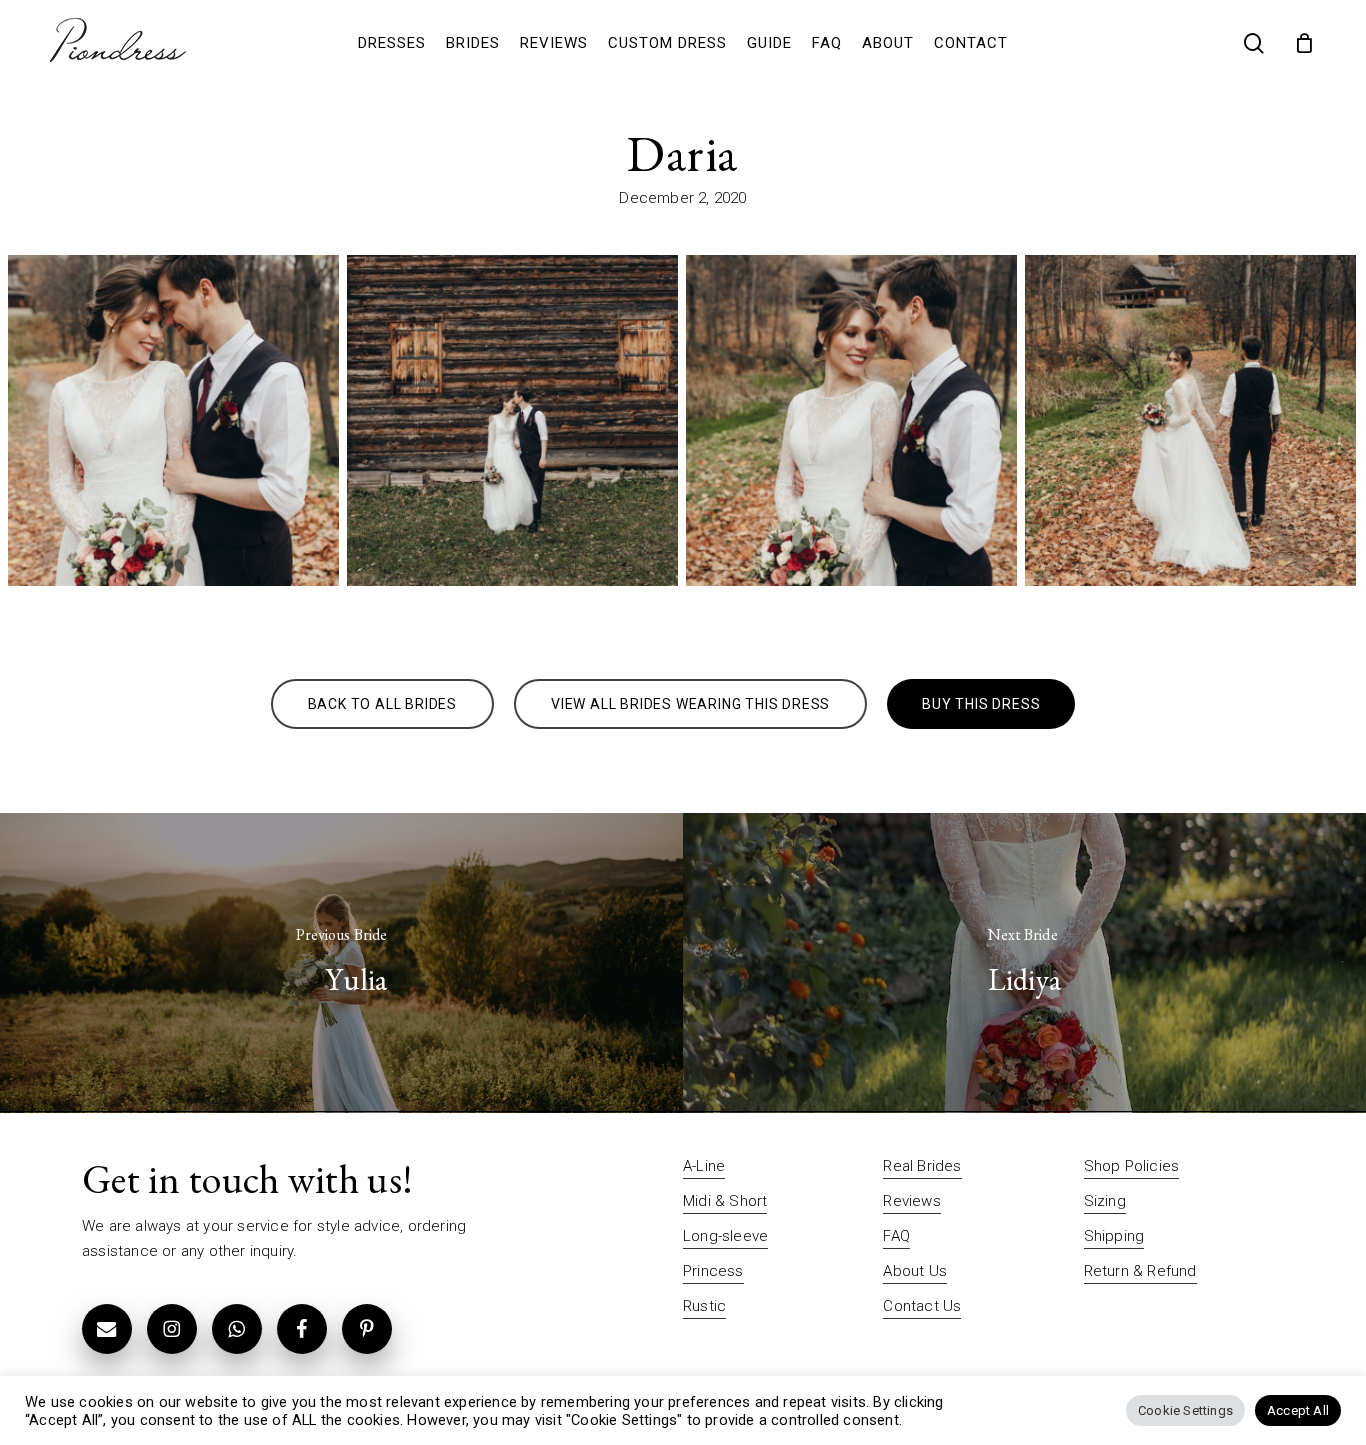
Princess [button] (713, 1271)
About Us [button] (915, 1271)
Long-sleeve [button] (725, 1236)
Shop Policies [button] (1132, 1166)
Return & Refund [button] (1140, 1271)
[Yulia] (341, 963)
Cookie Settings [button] (1185, 1410)
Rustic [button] (704, 1306)
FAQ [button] (896, 1236)
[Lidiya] (1024, 963)
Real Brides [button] (922, 1166)
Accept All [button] (1298, 1410)
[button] (382, 704)
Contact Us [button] (922, 1306)
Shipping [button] (1114, 1236)
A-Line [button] (704, 1166)
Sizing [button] (1105, 1201)
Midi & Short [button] (725, 1201)
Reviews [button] (911, 1201)
